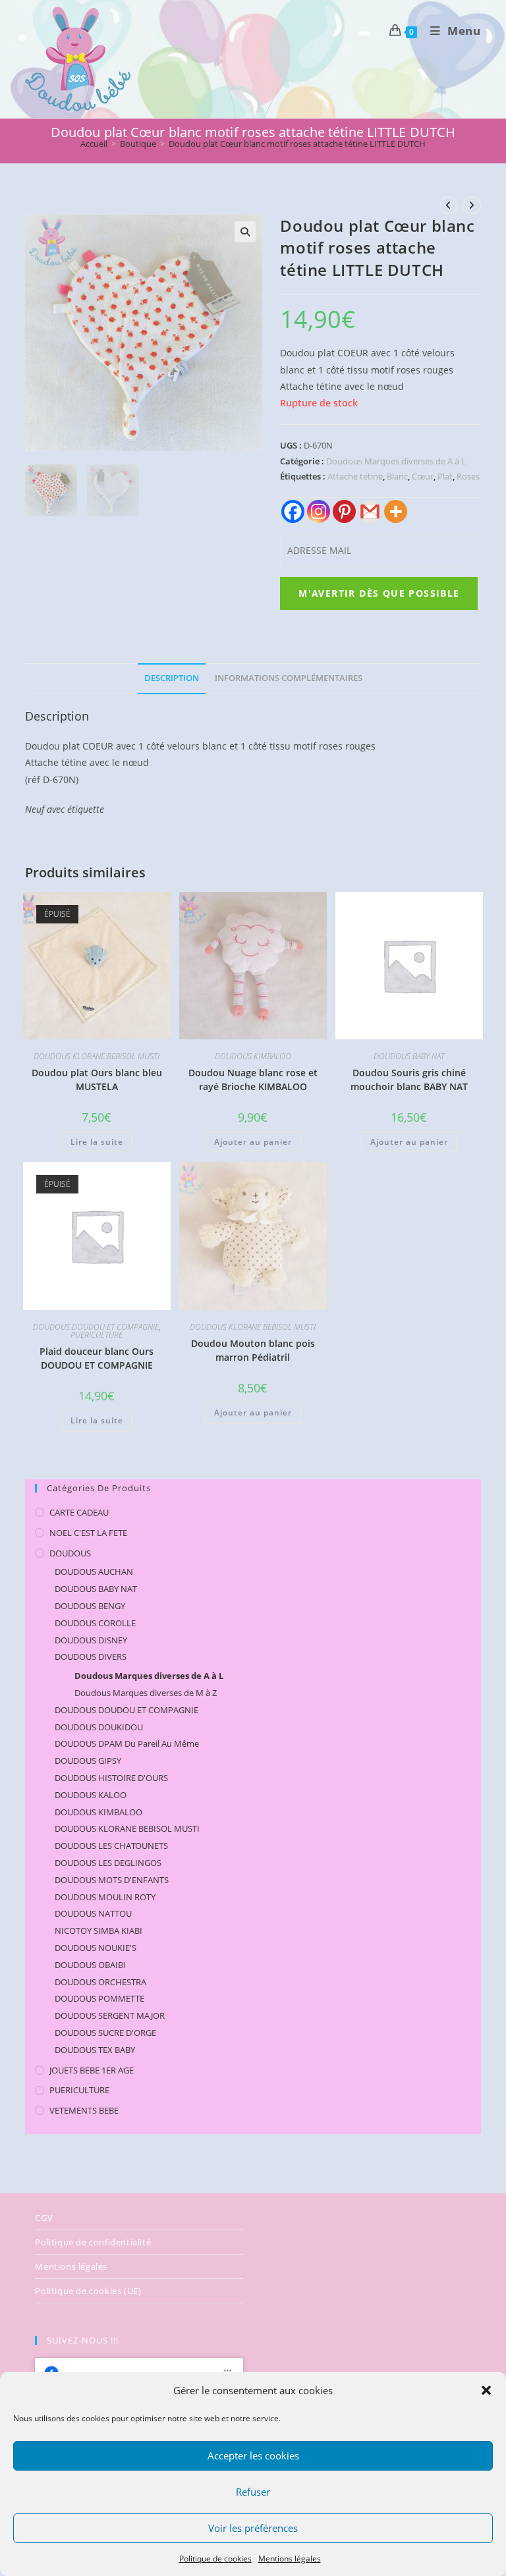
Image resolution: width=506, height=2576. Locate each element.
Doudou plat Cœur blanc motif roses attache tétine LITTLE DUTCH (297, 144)
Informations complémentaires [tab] (289, 678)
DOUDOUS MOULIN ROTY (105, 1897)
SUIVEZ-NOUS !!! (83, 2340)
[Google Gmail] (370, 511)
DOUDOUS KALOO (91, 1795)
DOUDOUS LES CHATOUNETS (111, 1846)
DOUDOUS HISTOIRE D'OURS (111, 1778)
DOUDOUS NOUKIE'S (96, 1948)
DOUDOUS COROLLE (95, 1623)
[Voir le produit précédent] (449, 206)
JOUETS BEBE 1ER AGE (92, 2070)
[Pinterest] (344, 511)
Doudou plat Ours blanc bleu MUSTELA (97, 1080)
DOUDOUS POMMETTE (99, 1998)
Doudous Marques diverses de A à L (396, 461)
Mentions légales (290, 2559)
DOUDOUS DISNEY (91, 1640)
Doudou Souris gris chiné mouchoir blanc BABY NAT (409, 1080)
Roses (468, 476)
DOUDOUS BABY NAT (409, 1056)
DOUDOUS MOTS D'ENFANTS (112, 1880)
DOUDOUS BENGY (90, 1606)
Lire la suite (97, 1142)
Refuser (253, 2492)
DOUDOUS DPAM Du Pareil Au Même (127, 1743)
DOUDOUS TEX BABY (95, 2050)
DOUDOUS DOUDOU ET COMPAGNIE (96, 1327)
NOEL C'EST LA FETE (88, 1533)
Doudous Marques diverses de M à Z (146, 1693)
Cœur (423, 476)
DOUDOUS (70, 1553)
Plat (445, 476)
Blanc (397, 476)
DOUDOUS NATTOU (93, 1913)
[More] (396, 511)
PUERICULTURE (97, 1335)
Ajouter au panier (253, 1142)
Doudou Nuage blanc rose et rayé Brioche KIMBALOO (253, 1080)
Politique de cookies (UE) (88, 2291)
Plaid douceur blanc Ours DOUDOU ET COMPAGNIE (97, 1358)
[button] (486, 2390)
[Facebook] (293, 511)
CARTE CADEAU (79, 1512)
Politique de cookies (215, 2559)
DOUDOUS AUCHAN (94, 1572)
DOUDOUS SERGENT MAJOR (110, 2015)
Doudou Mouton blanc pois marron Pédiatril (253, 1350)
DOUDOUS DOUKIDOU (99, 1727)
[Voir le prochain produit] (472, 206)
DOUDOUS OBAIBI (90, 1965)
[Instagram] (319, 511)
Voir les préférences (253, 2528)
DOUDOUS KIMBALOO (253, 1056)
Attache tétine (355, 476)
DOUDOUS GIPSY (88, 1761)
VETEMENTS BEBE (84, 2110)
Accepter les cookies (253, 2455)
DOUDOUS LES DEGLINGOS (108, 1863)
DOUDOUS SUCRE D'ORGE (105, 2033)
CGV (44, 2218)
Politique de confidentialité (93, 2242)
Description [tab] (172, 678)
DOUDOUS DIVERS (91, 1657)
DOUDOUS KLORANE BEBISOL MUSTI (97, 1056)
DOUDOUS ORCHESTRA (100, 1982)
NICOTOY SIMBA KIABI (98, 1931)
